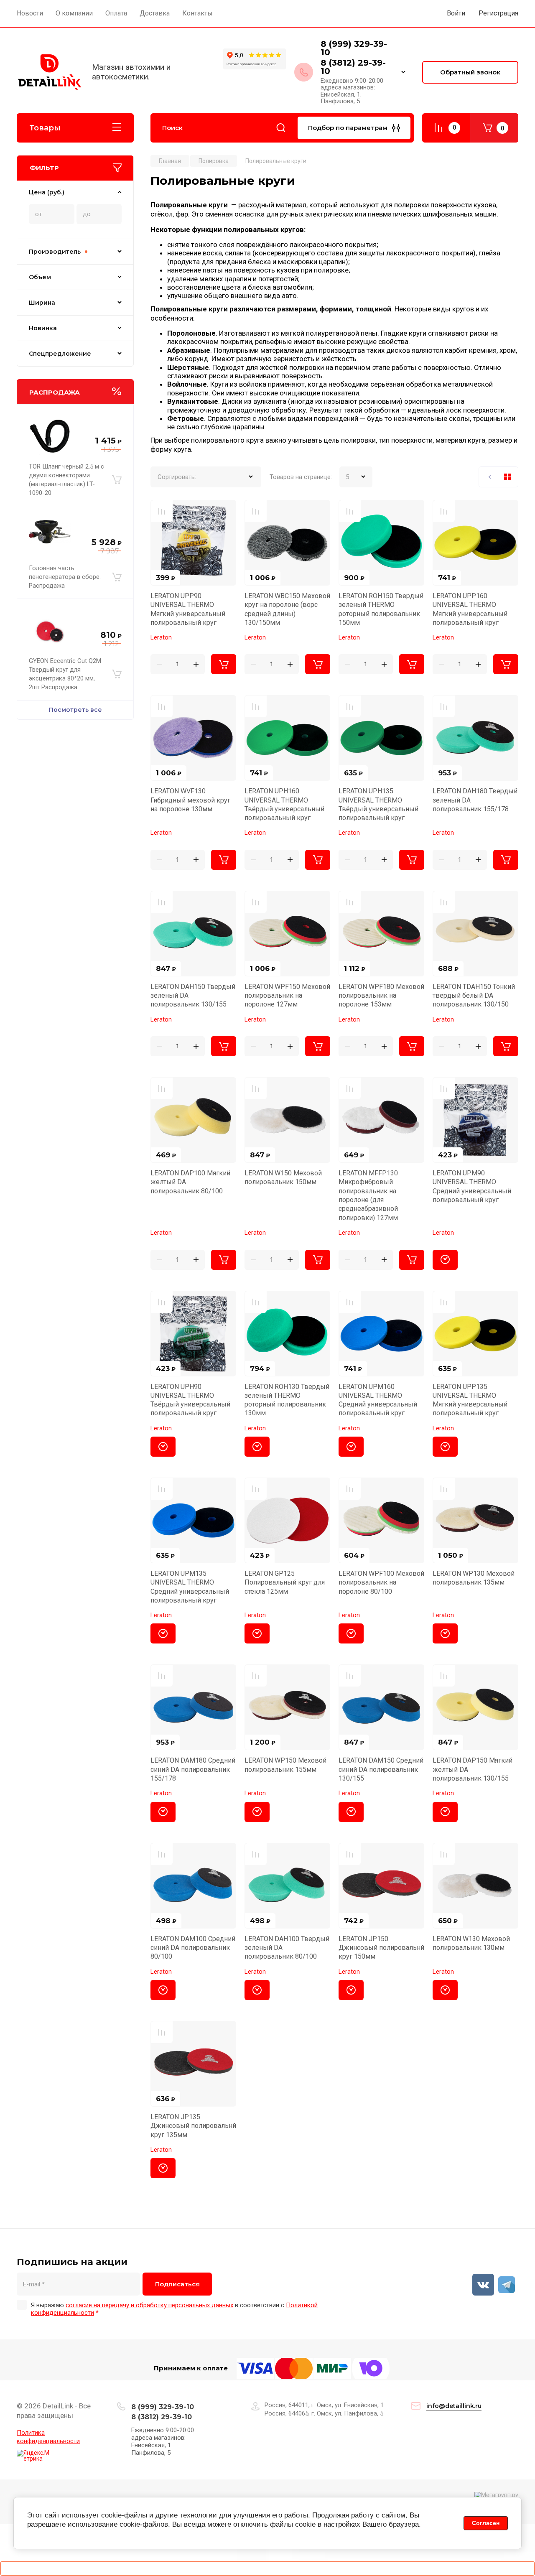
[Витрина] (507, 477)
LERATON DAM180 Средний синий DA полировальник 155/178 (193, 1769)
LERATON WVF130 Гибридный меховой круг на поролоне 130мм (190, 800)
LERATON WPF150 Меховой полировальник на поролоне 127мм (287, 996)
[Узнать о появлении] (445, 1260)
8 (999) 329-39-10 (354, 48)
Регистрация (498, 13)
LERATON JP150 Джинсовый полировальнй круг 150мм (381, 1948)
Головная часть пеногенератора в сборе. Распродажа (65, 577)
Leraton (161, 637)
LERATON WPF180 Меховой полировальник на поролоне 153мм (381, 996)
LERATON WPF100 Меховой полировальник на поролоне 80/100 (381, 1582)
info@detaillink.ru (454, 2406)
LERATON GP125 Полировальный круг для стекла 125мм (285, 1582)
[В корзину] (117, 480)
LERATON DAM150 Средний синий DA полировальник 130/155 (381, 1769)
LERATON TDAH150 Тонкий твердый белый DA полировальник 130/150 (474, 996)
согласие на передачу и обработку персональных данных (149, 2305)
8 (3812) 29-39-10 (353, 67)
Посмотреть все (75, 710)
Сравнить (162, 511)
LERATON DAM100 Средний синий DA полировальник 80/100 (193, 1948)
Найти (281, 128)
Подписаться (177, 2284)
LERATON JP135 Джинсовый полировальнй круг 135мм (193, 2126)
